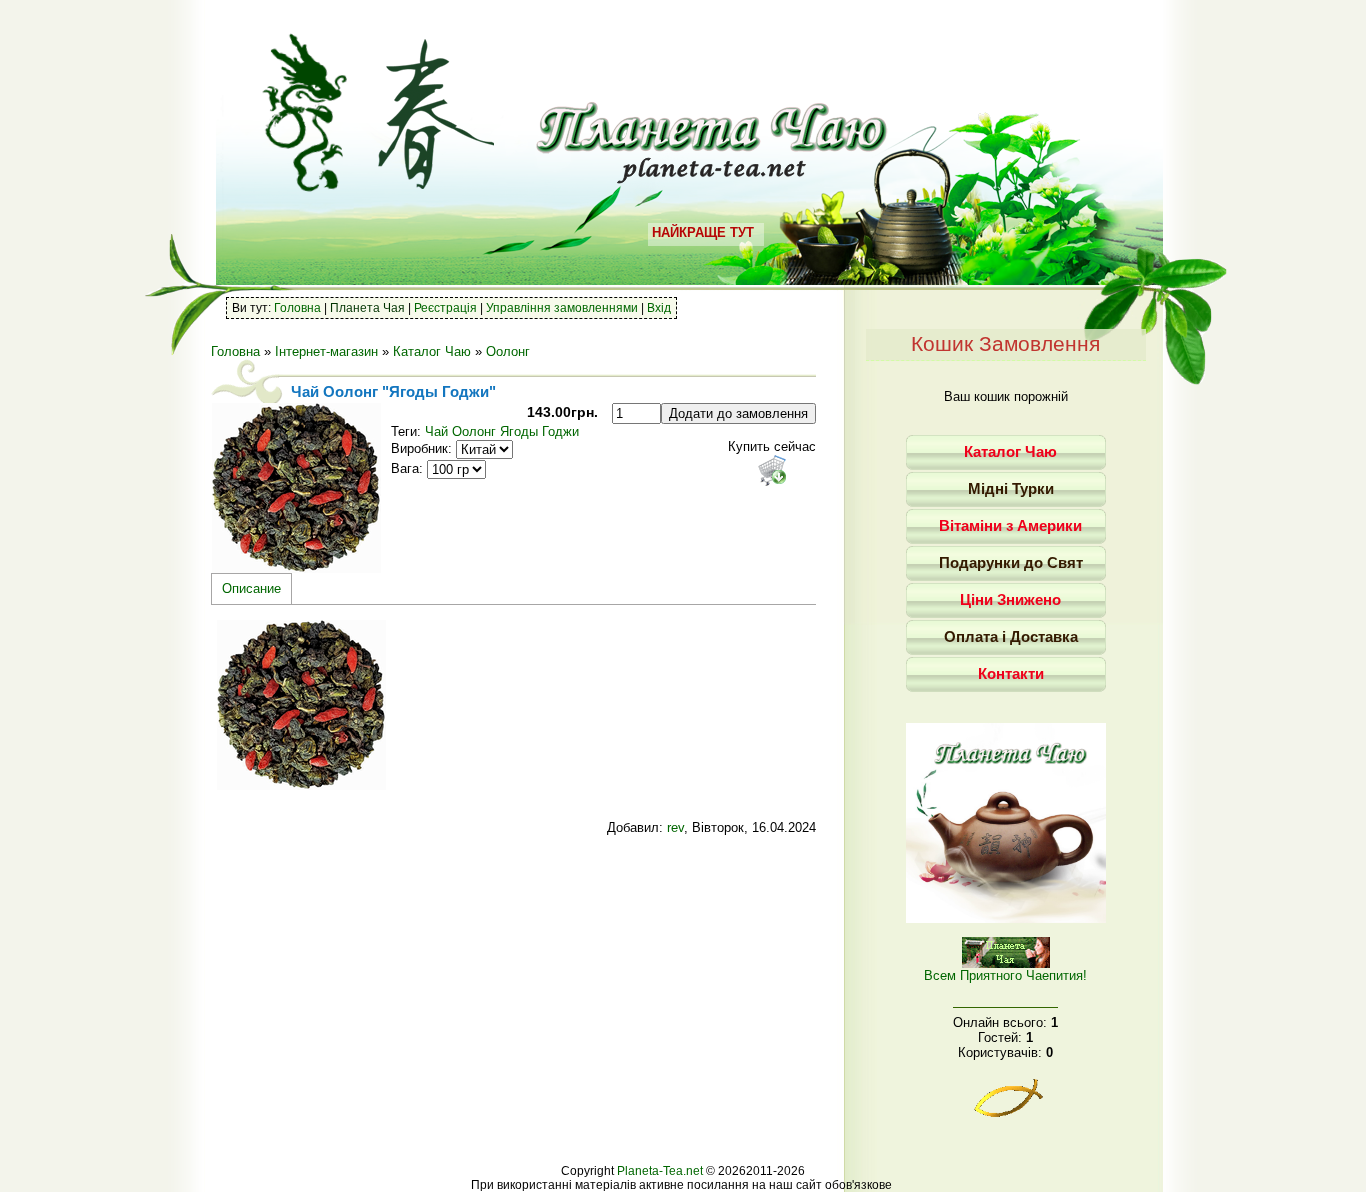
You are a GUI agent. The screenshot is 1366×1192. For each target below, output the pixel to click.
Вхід (659, 308)
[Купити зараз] (772, 470)
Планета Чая (367, 308)
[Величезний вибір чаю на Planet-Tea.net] (712, 176)
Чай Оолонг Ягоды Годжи (502, 431)
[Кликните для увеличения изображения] (296, 488)
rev (675, 827)
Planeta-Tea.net (660, 1171)
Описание (251, 588)
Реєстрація (445, 308)
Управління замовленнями (562, 308)
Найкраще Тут (703, 232)
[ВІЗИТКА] (1006, 918)
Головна (297, 308)
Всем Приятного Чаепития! (1005, 975)
